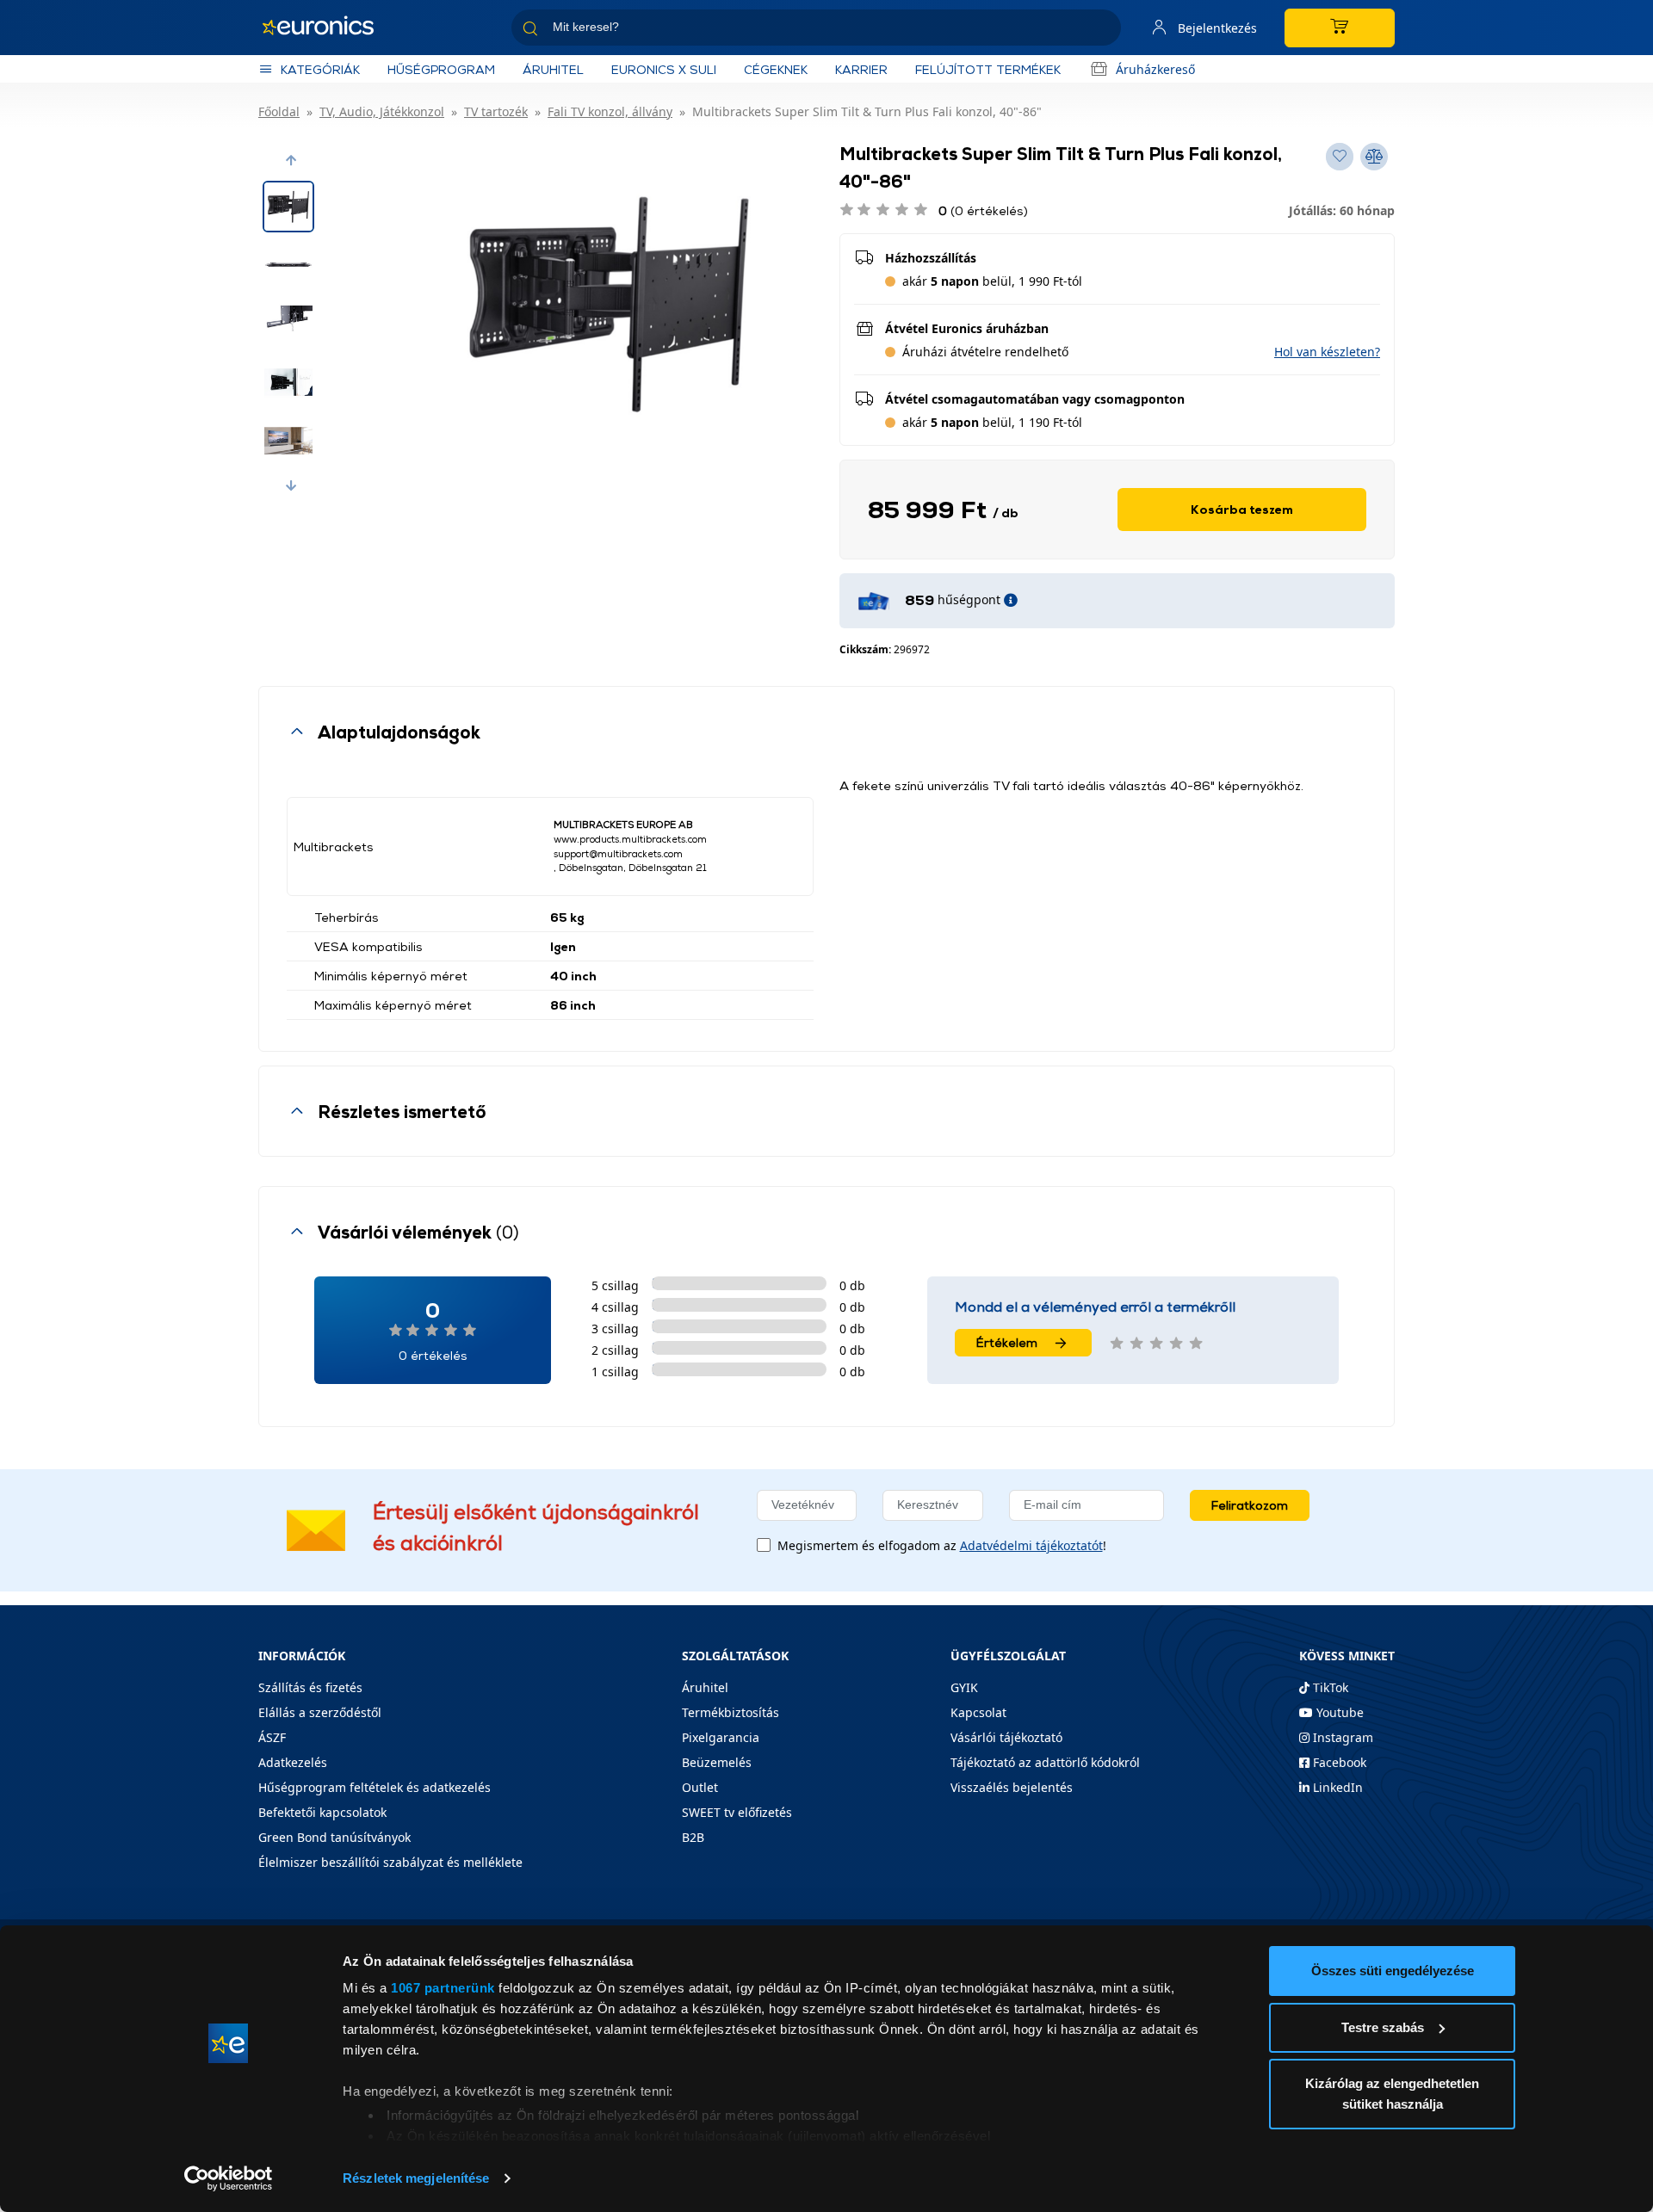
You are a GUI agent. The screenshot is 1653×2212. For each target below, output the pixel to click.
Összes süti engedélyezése (1393, 1971)
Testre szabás (1383, 2027)
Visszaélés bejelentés (1012, 1787)
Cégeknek (776, 69)
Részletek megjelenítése (416, 2178)
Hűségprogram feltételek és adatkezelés (375, 1787)
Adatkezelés (293, 1762)
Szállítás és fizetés (310, 1687)
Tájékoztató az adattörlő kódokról (1045, 1762)
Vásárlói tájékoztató (1006, 1737)
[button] (291, 160)
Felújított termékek (988, 69)
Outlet (700, 1787)
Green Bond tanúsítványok (334, 1837)
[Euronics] (327, 28)
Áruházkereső (1155, 69)
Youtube (1338, 1712)
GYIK (964, 1687)
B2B (693, 1837)
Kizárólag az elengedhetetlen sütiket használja (1392, 2094)
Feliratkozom (1250, 1505)
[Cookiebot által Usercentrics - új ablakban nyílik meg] (229, 2178)
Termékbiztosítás (731, 1712)
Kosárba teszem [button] (1242, 509)
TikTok (1329, 1687)
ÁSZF (272, 1737)
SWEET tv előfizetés (737, 1812)
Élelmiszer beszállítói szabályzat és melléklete (390, 1862)
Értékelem (1007, 1342)
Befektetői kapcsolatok (322, 1812)
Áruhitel (553, 69)
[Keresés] (1101, 31)
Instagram (1341, 1737)
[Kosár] (1340, 28)
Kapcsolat (978, 1712)
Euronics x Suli (664, 69)
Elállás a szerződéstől (320, 1712)
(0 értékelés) (983, 210)
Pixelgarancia (721, 1737)
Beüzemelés (717, 1762)
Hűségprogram (441, 69)
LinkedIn (1336, 1787)
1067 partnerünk (443, 1988)
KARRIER (861, 69)
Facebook (1338, 1762)
